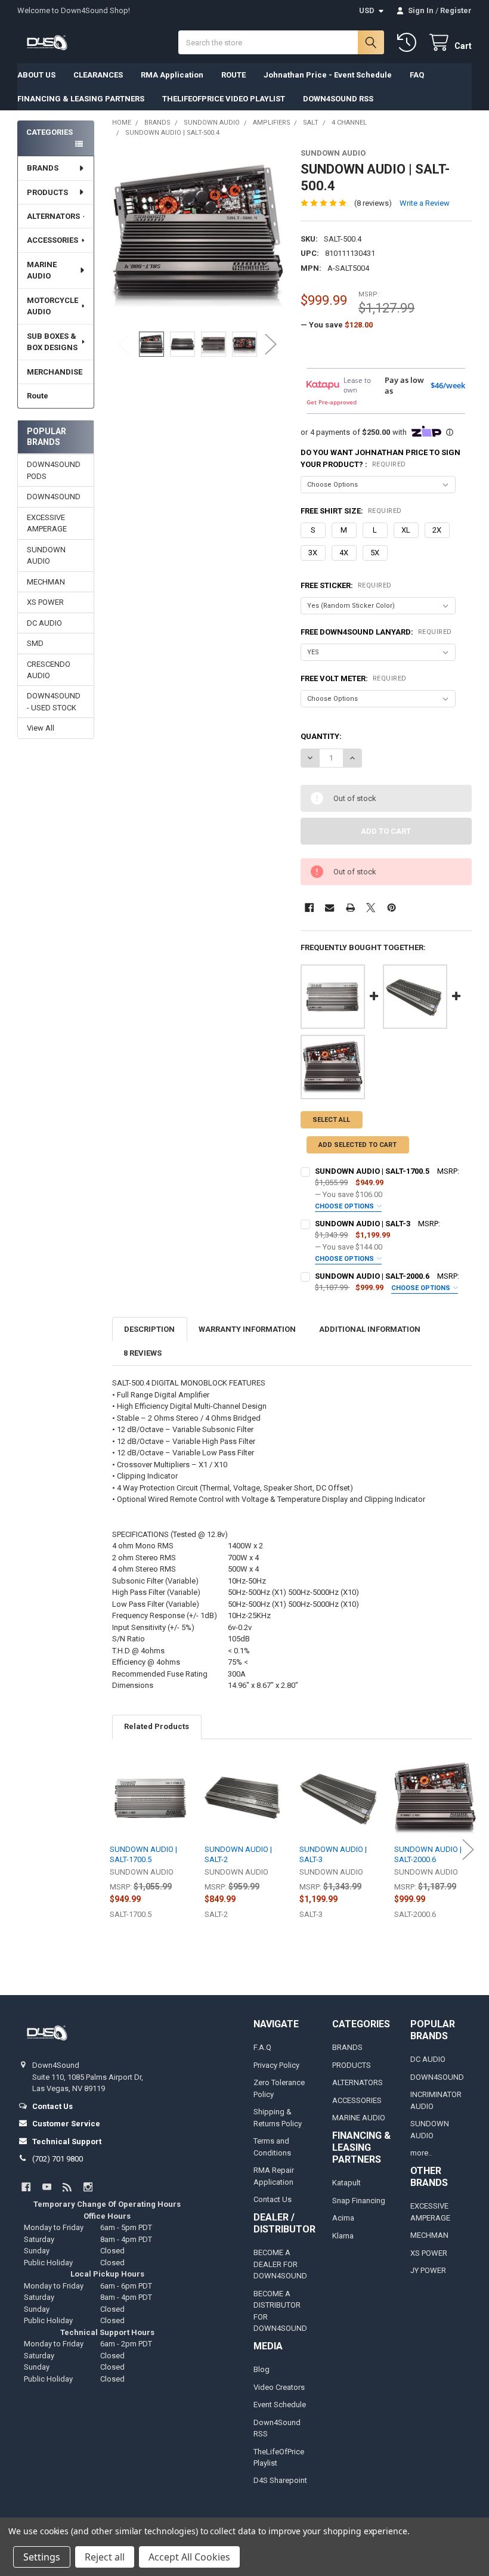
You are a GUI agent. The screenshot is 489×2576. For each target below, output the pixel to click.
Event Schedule (280, 2405)
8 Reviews (143, 1353)
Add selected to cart (358, 1145)
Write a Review (425, 203)
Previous (124, 344)
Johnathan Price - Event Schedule (328, 75)
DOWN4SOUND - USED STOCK (54, 702)
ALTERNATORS (53, 216)
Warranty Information (247, 1329)
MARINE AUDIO (42, 270)
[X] (371, 907)
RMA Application (172, 75)
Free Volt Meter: (354, 678)
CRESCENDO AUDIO (49, 670)
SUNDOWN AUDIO (46, 556)
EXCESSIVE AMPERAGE (47, 523)
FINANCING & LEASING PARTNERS (81, 99)
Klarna (343, 2236)
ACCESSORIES (52, 240)
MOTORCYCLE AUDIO (52, 306)
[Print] (350, 907)
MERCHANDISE (55, 372)
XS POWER (45, 602)
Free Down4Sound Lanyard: (376, 632)
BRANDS (43, 168)
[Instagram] (88, 2187)
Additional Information (370, 1329)
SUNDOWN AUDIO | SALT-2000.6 (372, 1276)
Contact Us (273, 2199)
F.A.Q (262, 2047)
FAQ (417, 75)
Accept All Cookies (189, 2557)
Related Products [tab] (157, 1726)
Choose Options (345, 1206)
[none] (198, 234)
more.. (421, 2153)
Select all (331, 1120)
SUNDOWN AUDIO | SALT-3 (363, 1224)
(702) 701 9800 (58, 2159)
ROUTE (233, 75)
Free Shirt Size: (351, 511)
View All (41, 728)
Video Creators (279, 2387)
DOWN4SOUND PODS (54, 470)
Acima (343, 2218)
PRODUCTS (47, 192)
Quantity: (321, 736)
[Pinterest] (391, 907)
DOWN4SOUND (54, 497)
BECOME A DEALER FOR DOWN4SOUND (280, 2264)
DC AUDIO (44, 623)
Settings (42, 2557)
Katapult (346, 2183)
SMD (35, 643)
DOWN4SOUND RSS (338, 99)
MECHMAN (46, 582)
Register (456, 10)
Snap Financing (359, 2201)
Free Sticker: (346, 585)
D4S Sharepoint (280, 2480)
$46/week (448, 385)
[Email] (329, 907)
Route (38, 396)
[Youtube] (47, 2187)
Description (149, 1329)
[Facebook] (309, 907)
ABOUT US (36, 75)
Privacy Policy (276, 2065)
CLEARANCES (98, 75)
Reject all (105, 2557)
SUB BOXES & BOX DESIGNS (52, 342)
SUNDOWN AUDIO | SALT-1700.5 (372, 1171)
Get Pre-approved (332, 402)
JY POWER (428, 2270)
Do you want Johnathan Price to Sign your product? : (380, 458)
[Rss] (67, 2187)
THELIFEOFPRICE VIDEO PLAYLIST (224, 99)
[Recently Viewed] (409, 43)
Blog (261, 2369)
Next (271, 344)
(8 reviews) (373, 203)
